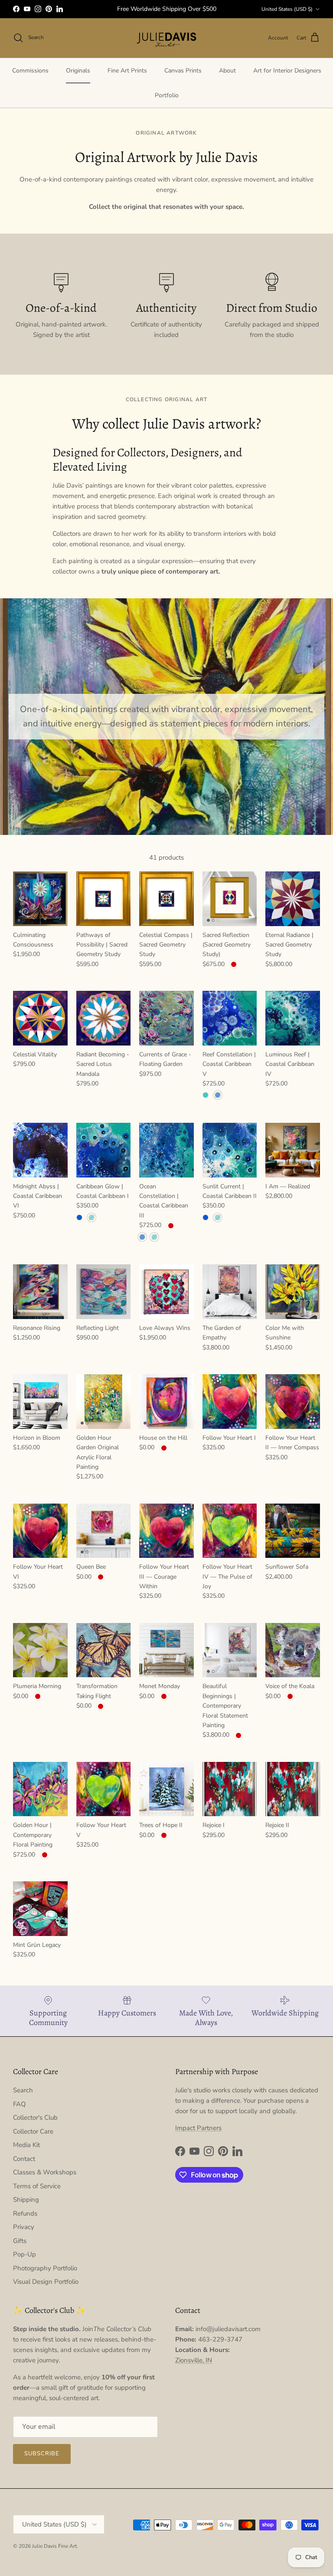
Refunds (25, 2213)
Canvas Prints (183, 71)
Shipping (26, 2200)
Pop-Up (24, 2254)
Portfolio (167, 95)
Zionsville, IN (194, 2360)
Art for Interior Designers (287, 71)
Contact (24, 2159)
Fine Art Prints (127, 71)
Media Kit (26, 2145)
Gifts (20, 2241)
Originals (78, 71)
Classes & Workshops (45, 2172)
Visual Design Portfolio (46, 2282)
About (227, 71)
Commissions (30, 71)
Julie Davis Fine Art (54, 2546)
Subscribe (42, 2454)
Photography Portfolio (45, 2268)
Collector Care (33, 2131)
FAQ (20, 2104)
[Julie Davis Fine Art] (166, 38)
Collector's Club (35, 2118)
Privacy (24, 2227)
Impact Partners (198, 2128)
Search (23, 2090)
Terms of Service (37, 2186)
